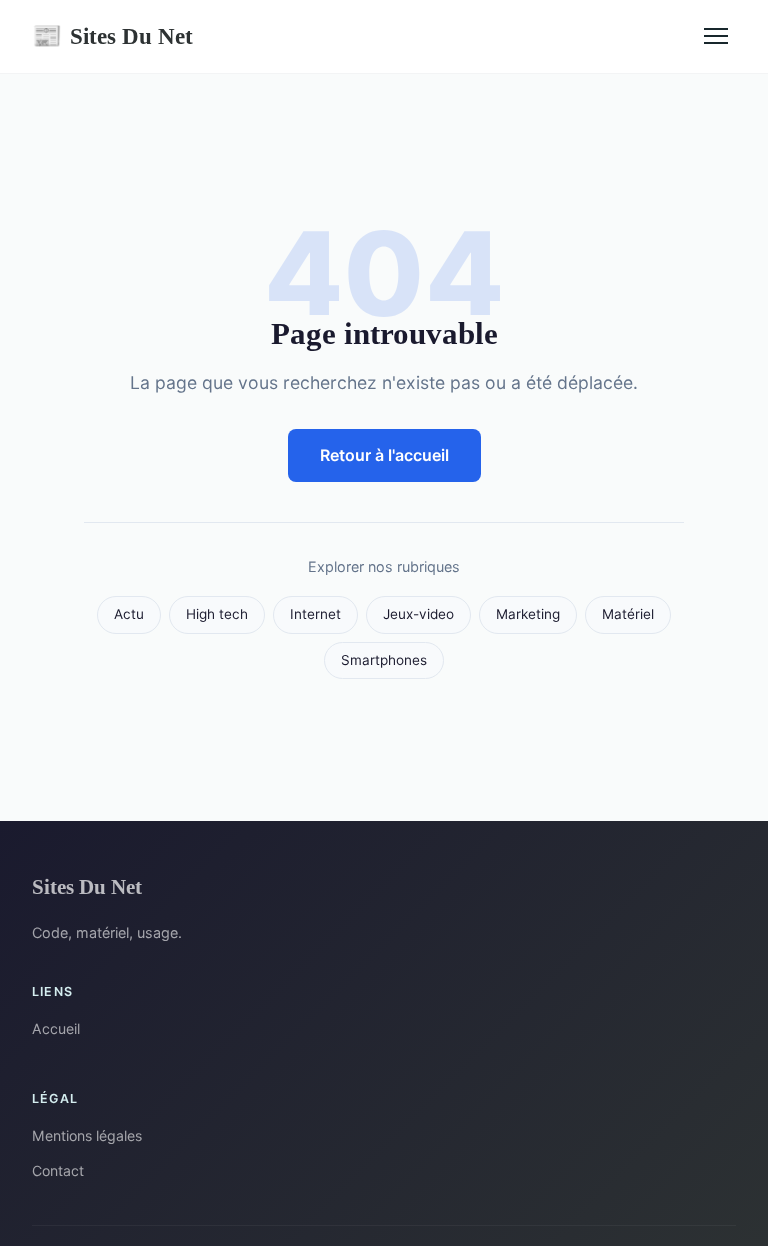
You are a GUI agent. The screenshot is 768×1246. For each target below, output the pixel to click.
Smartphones (384, 660)
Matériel (628, 614)
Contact (58, 1170)
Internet (315, 614)
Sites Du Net (112, 36)
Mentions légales (87, 1135)
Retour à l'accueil (384, 455)
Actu (129, 614)
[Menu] (716, 36)
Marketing (528, 614)
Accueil (56, 1028)
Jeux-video (418, 614)
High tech (217, 614)
